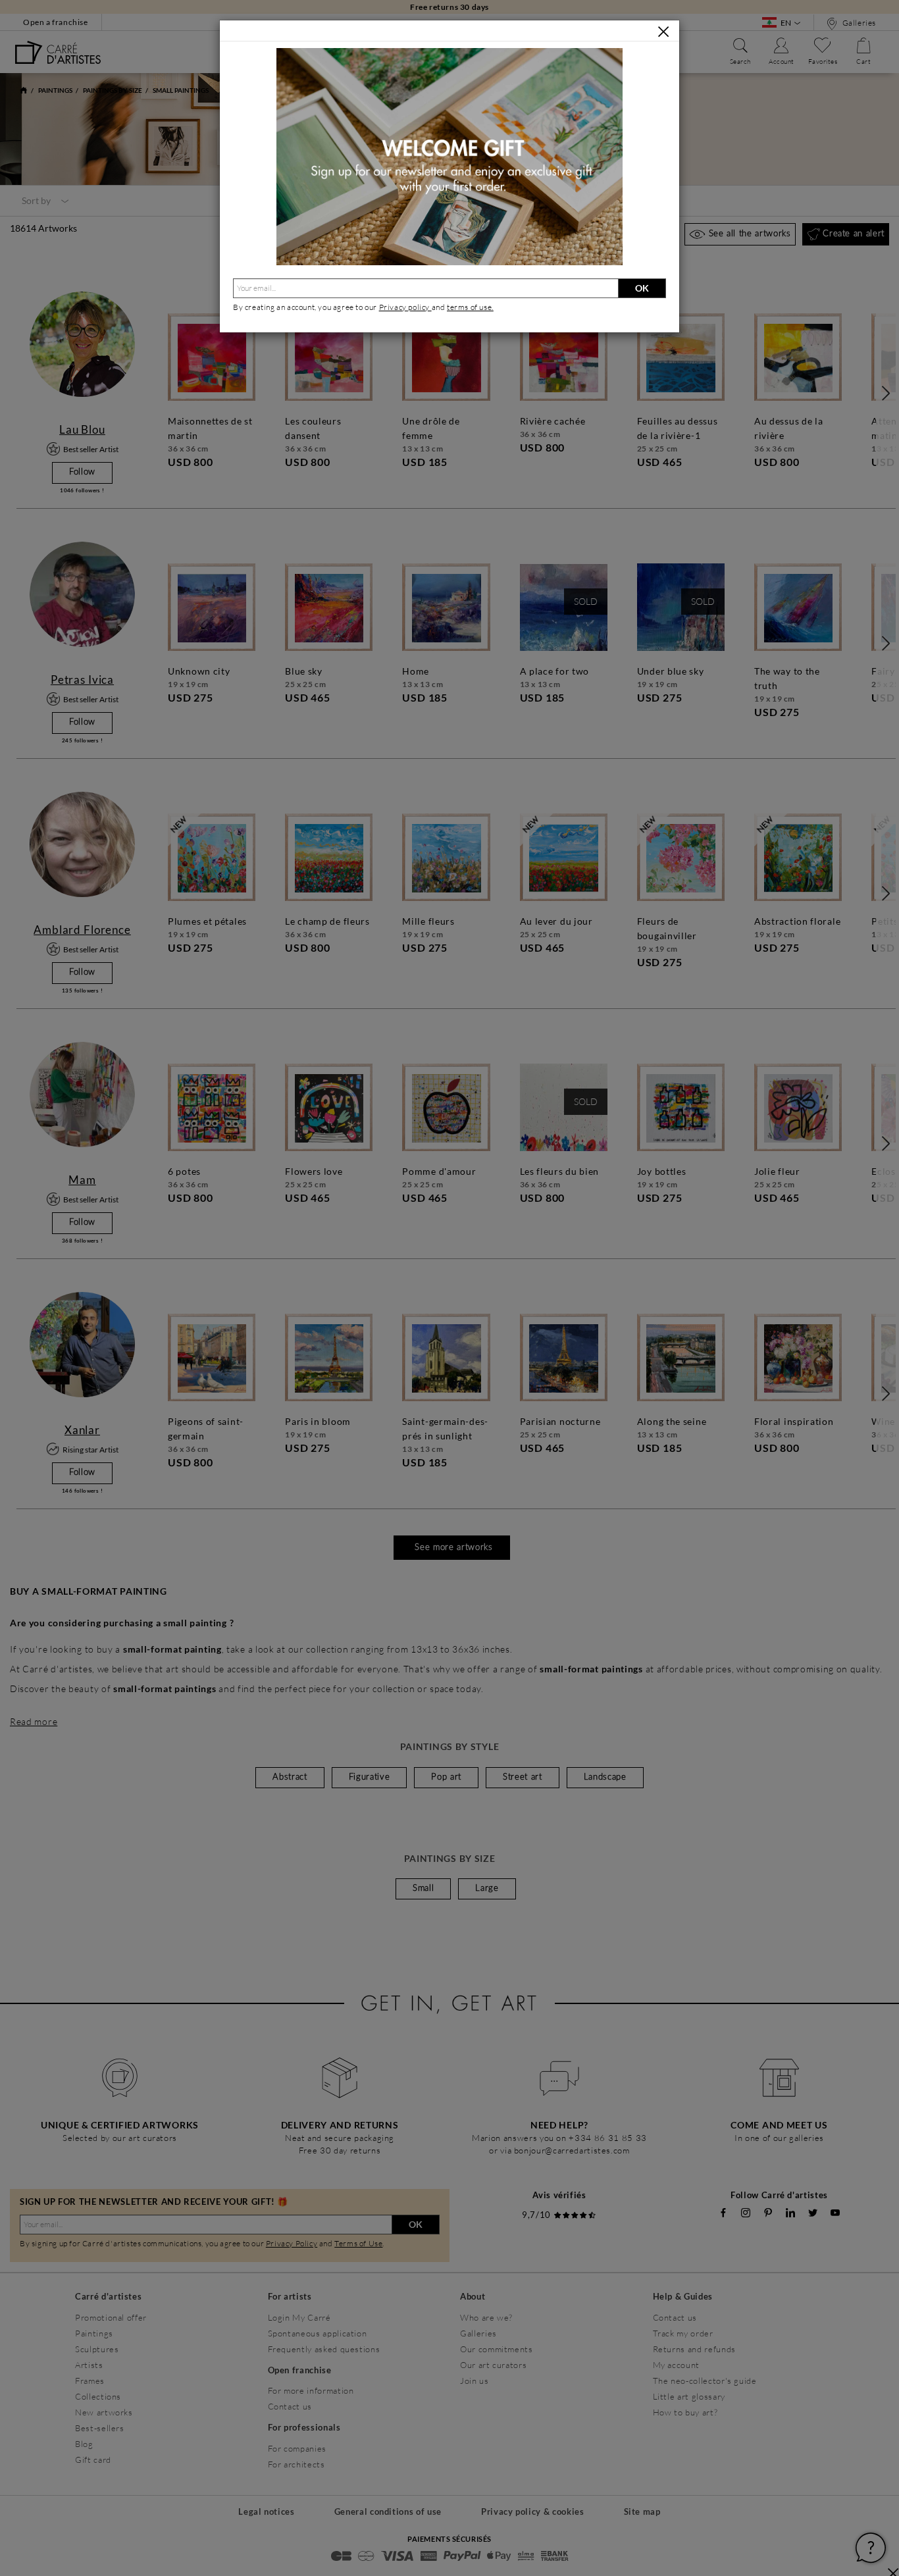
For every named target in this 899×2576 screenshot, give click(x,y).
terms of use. (470, 307)
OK (642, 288)
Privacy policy (405, 307)
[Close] (663, 32)
